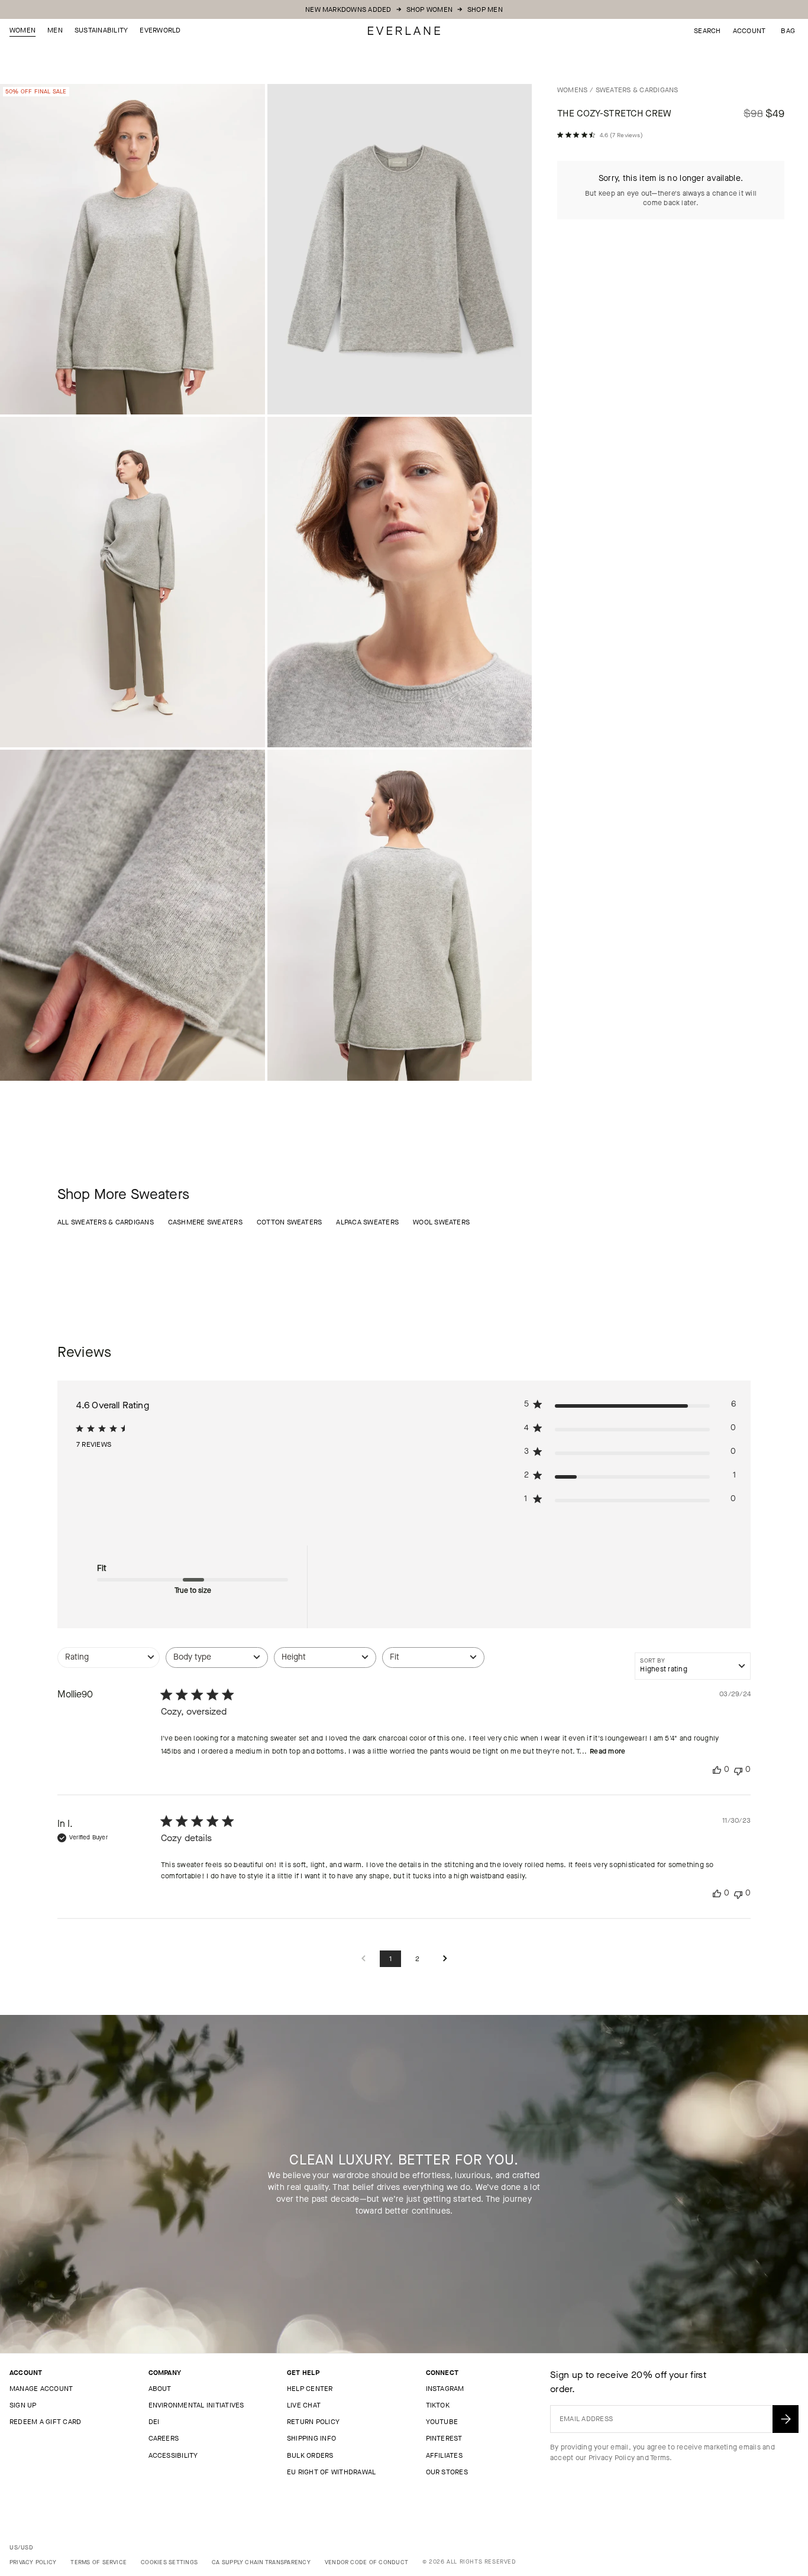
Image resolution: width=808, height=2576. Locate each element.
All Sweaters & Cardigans (106, 1222)
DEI (154, 2422)
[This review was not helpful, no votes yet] (738, 1770)
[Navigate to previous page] (363, 1959)
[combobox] (109, 1663)
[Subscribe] (786, 2419)
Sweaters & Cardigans (637, 90)
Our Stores (447, 2472)
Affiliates (444, 2455)
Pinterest (444, 2438)
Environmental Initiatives (196, 2405)
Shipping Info (311, 2438)
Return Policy (313, 2422)
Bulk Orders (310, 2455)
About (160, 2389)
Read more (607, 1751)
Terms (660, 2458)
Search (707, 31)
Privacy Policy (612, 2458)
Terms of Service (98, 2562)
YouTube (442, 2422)
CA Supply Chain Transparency (261, 2562)
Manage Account (41, 2389)
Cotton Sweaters (290, 1222)
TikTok (438, 2405)
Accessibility (173, 2455)
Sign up (23, 2405)
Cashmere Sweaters (205, 1222)
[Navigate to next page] (445, 1959)
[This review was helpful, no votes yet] (717, 1770)
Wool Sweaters (441, 1222)
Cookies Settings (169, 2562)
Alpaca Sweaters (367, 1222)
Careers (164, 2438)
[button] (788, 31)
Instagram (445, 2389)
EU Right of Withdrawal (331, 2472)
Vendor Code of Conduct (366, 2562)
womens (572, 90)
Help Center (310, 2389)
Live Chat (304, 2405)
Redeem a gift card (45, 2422)
